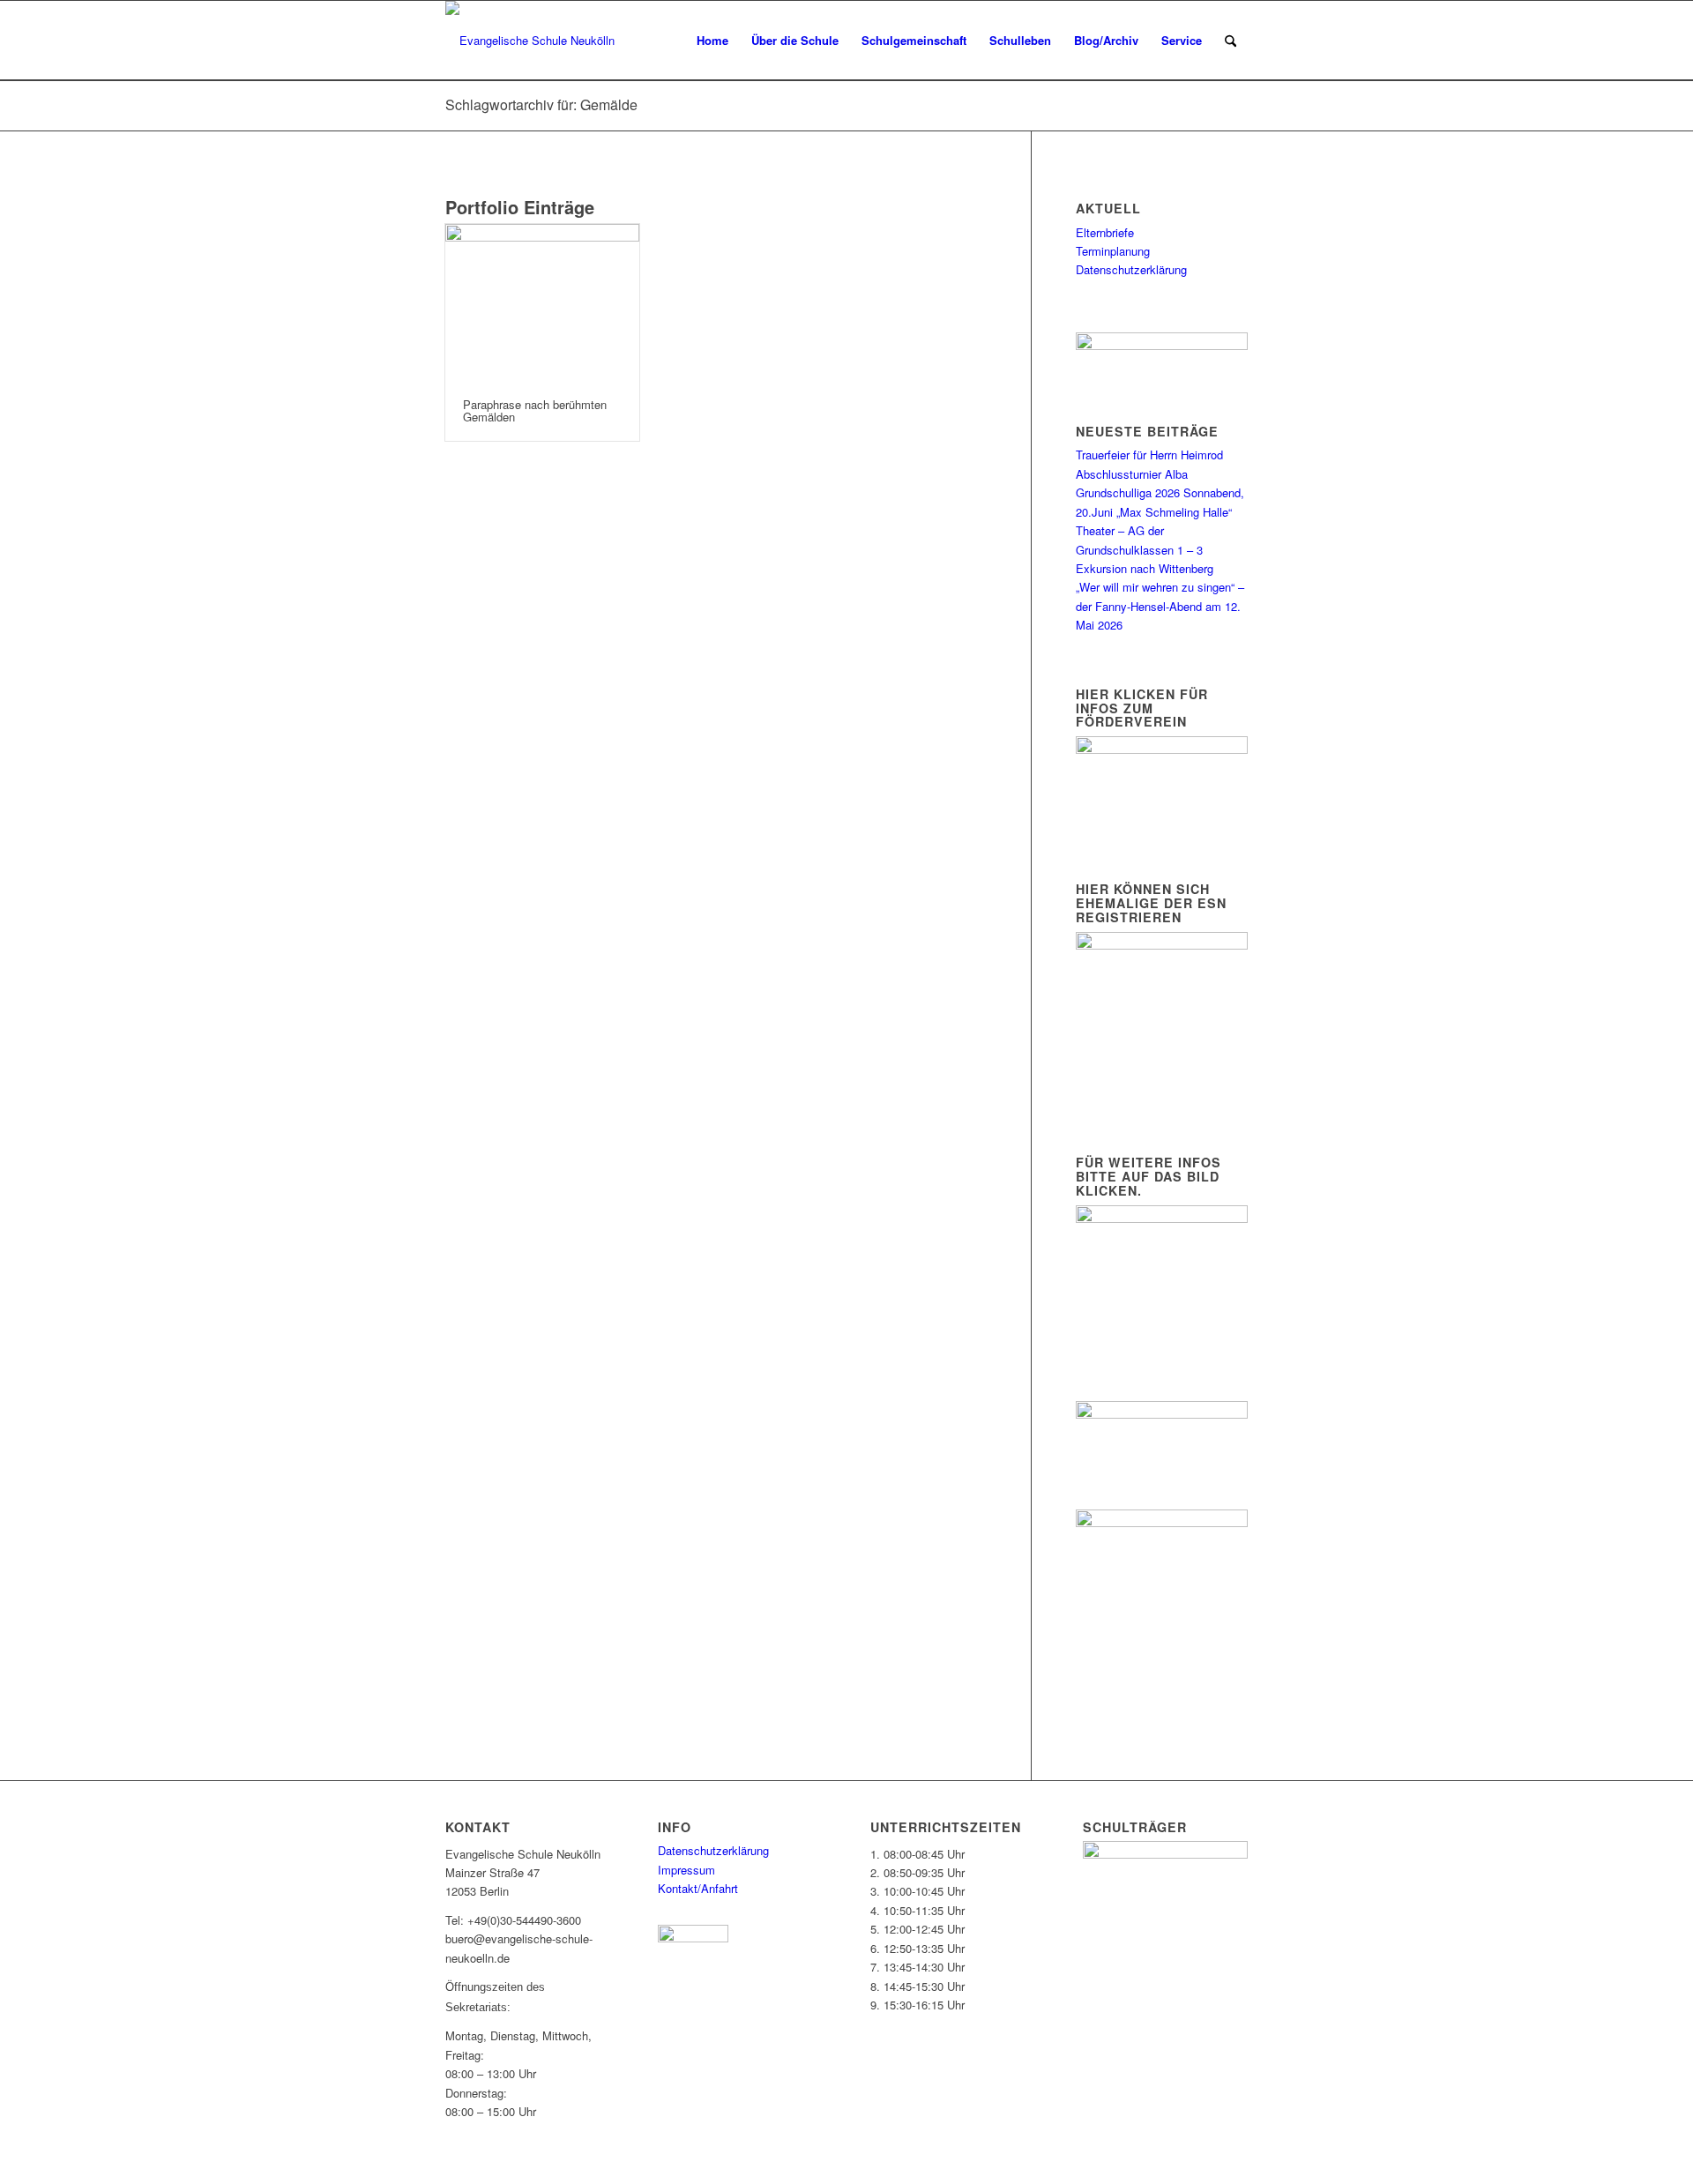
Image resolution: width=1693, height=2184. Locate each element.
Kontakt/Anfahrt (698, 1888)
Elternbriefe (1105, 232)
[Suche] (1231, 41)
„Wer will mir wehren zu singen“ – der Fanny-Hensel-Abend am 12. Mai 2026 (1160, 606)
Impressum (686, 1870)
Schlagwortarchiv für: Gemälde (541, 104)
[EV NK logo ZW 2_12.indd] (530, 41)
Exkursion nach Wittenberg (1145, 568)
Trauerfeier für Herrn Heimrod (1149, 455)
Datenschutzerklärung (1131, 269)
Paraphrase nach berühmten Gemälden (535, 410)
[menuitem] (712, 41)
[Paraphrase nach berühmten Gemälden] (542, 302)
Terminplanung (1113, 251)
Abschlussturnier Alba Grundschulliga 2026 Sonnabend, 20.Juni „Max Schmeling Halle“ (1160, 493)
